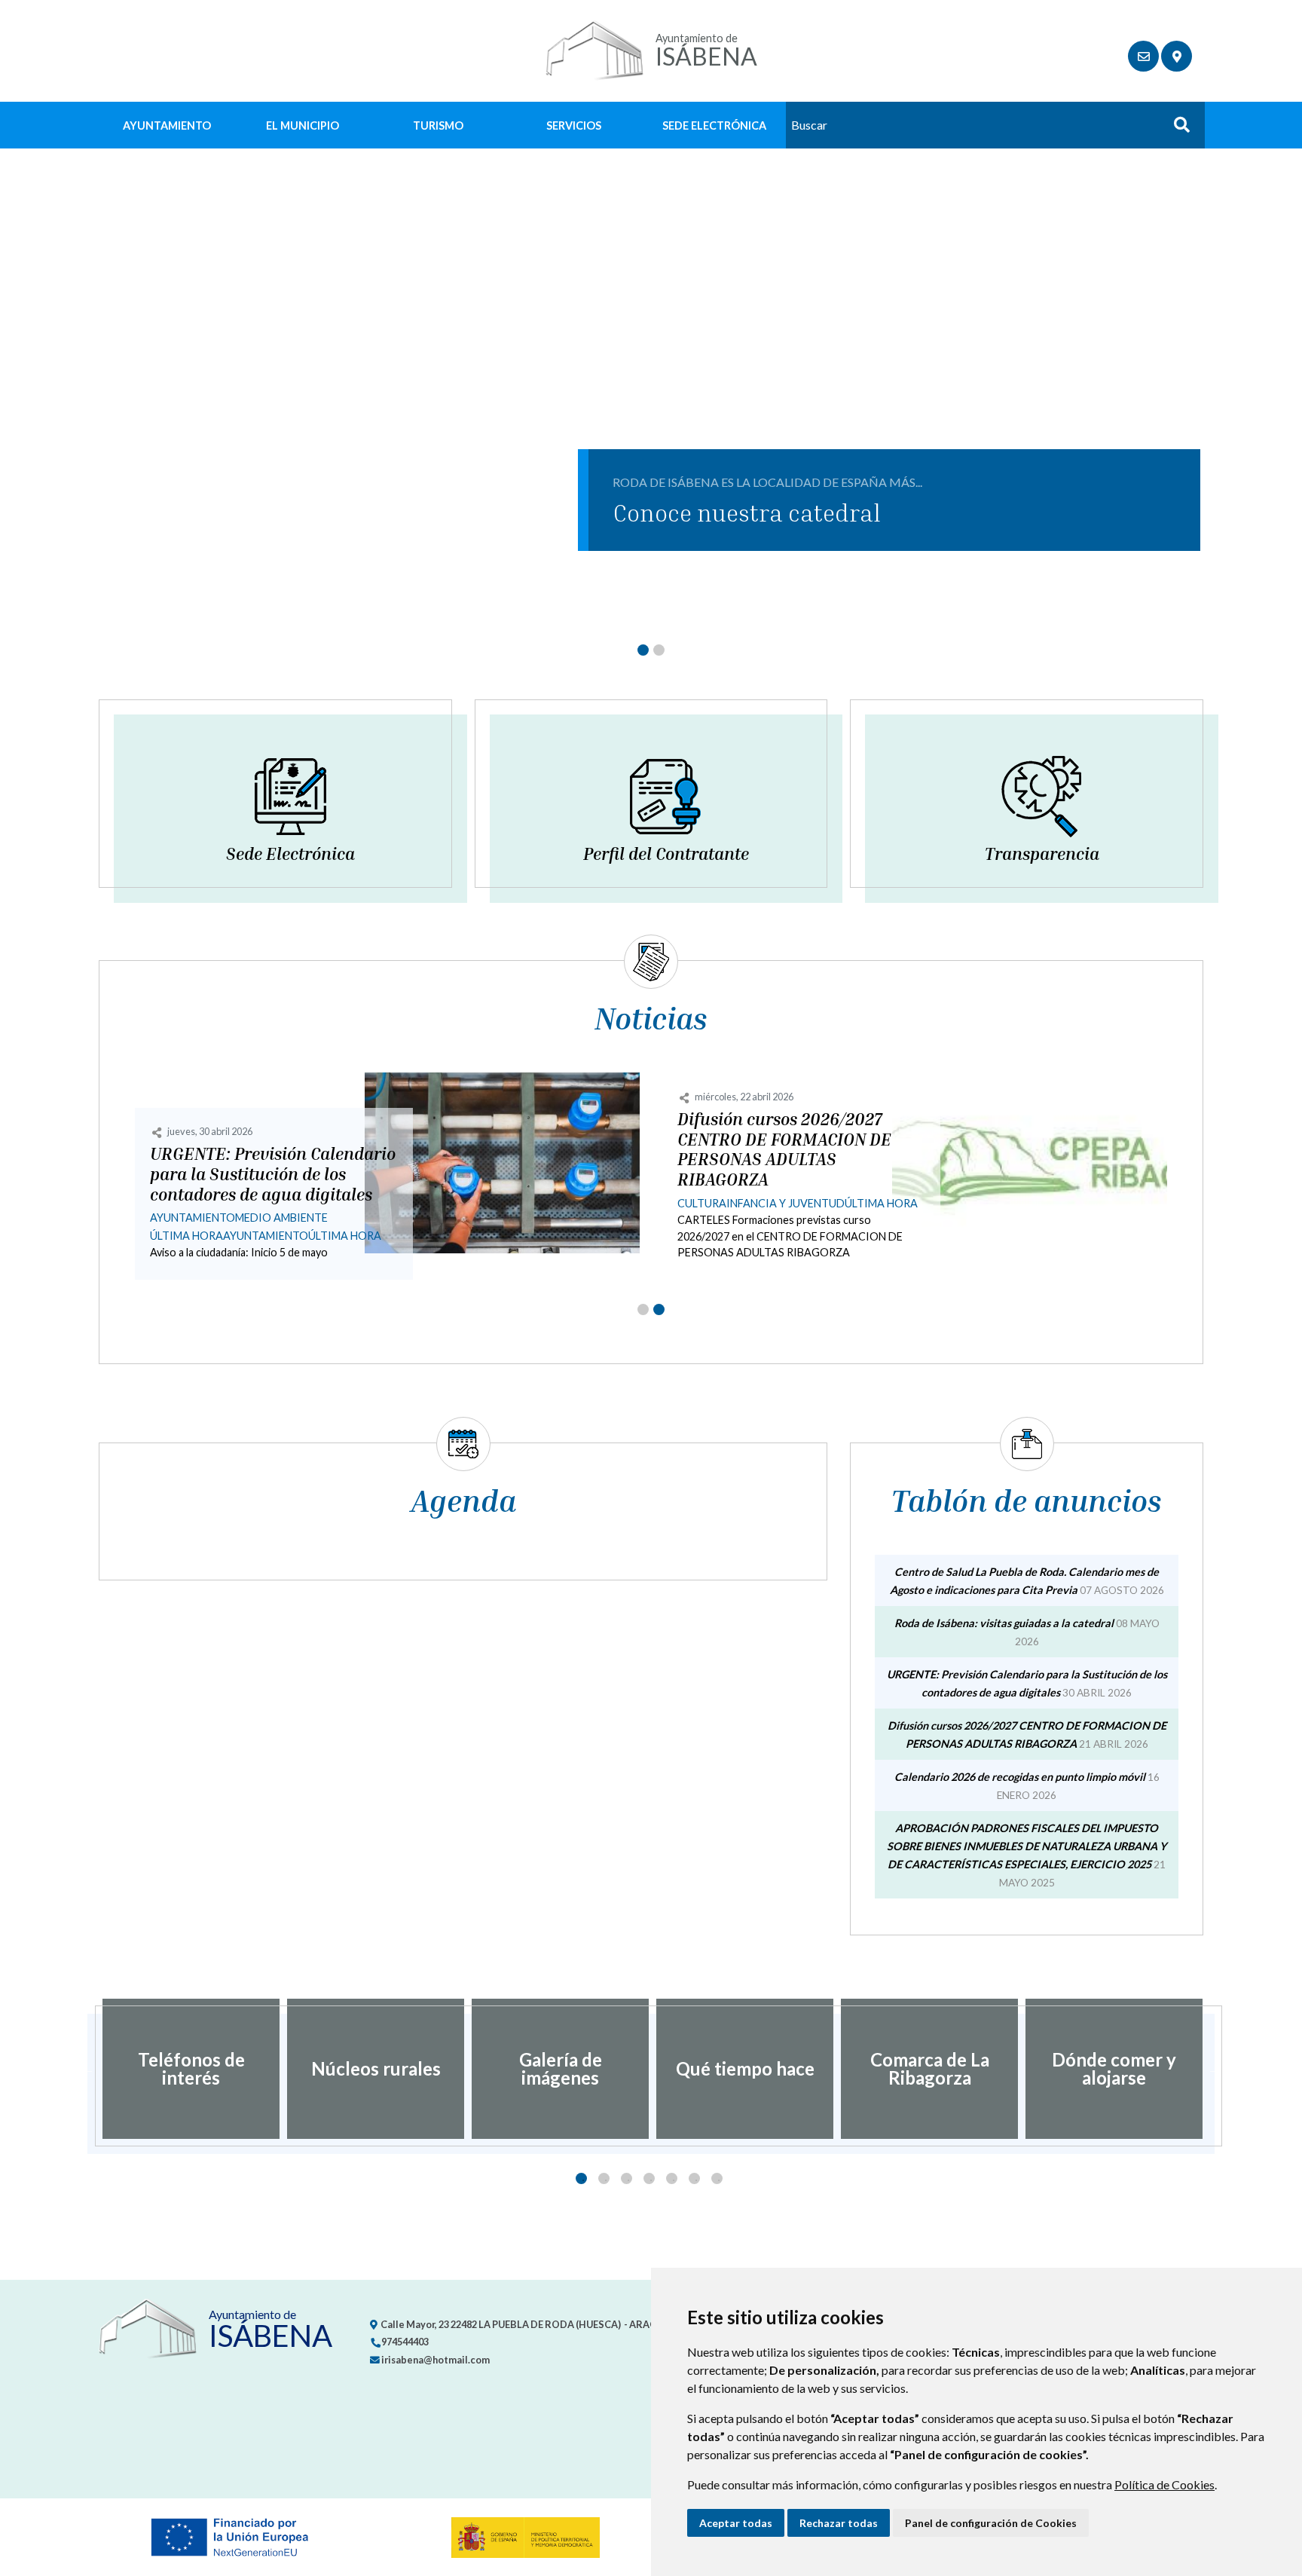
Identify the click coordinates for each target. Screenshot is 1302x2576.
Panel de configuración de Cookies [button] (991, 2523)
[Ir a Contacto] (1143, 56)
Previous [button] (87, 2069)
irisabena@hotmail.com (435, 2360)
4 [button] (649, 2178)
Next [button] (1215, 2069)
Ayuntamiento (167, 125)
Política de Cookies (1164, 2484)
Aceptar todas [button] (736, 2523)
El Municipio (303, 125)
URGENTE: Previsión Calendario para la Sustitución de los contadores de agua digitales (273, 1174)
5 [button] (672, 2178)
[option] (191, 2069)
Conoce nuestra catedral (747, 512)
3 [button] (627, 2178)
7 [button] (717, 2178)
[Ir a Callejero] (1177, 56)
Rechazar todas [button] (839, 2523)
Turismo (438, 125)
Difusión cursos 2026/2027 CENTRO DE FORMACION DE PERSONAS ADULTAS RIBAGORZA (784, 1150)
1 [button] (581, 2178)
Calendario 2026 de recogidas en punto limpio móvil (1020, 1777)
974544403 (404, 2342)
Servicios (574, 125)
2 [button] (604, 2178)
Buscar (1176, 129)
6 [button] (694, 2178)
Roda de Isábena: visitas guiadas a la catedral (1004, 1623)
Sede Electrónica (714, 125)
